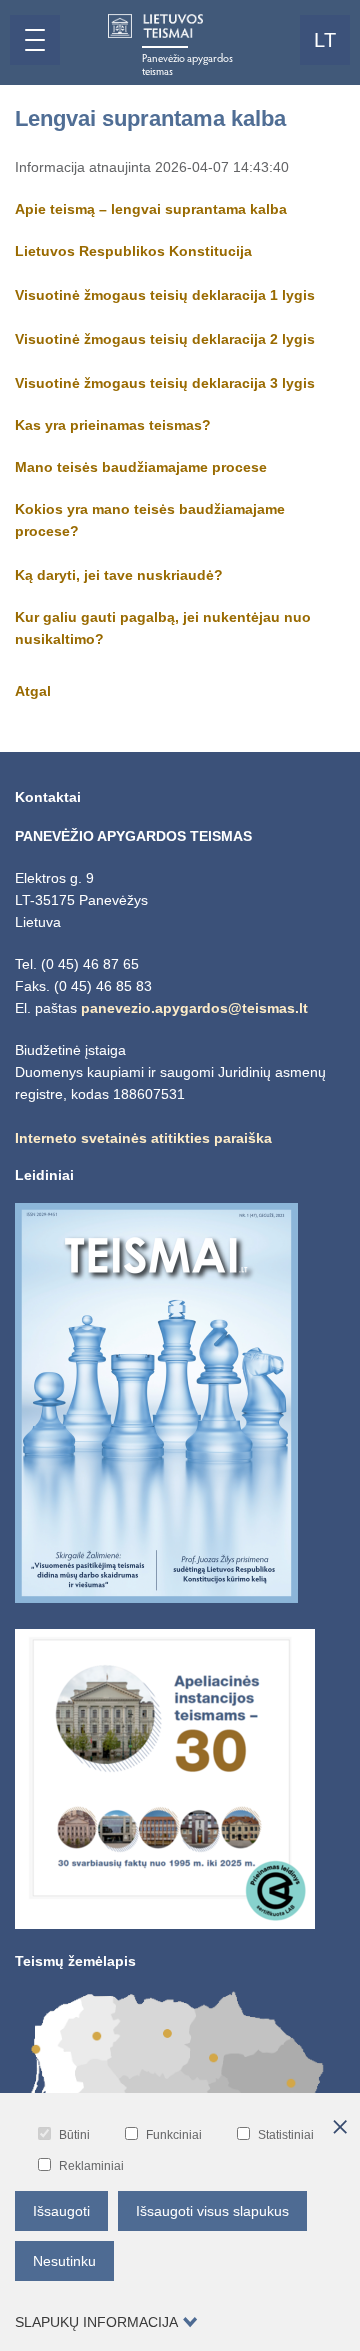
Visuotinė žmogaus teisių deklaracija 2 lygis (167, 339)
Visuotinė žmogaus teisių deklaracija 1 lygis (167, 295)
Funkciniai (174, 2135)
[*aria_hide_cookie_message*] (340, 2128)
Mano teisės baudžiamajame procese (141, 467)
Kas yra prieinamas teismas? (113, 425)
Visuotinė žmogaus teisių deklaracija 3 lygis (167, 383)
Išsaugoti (61, 2211)
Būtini (74, 2135)
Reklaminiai (91, 2166)
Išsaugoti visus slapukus (212, 2211)
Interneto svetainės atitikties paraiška (143, 1138)
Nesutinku (64, 2261)
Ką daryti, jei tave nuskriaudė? (119, 575)
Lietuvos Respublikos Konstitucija (133, 251)
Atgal (33, 691)
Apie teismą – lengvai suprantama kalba (151, 209)
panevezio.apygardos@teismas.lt (194, 1008)
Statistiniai (286, 2135)
